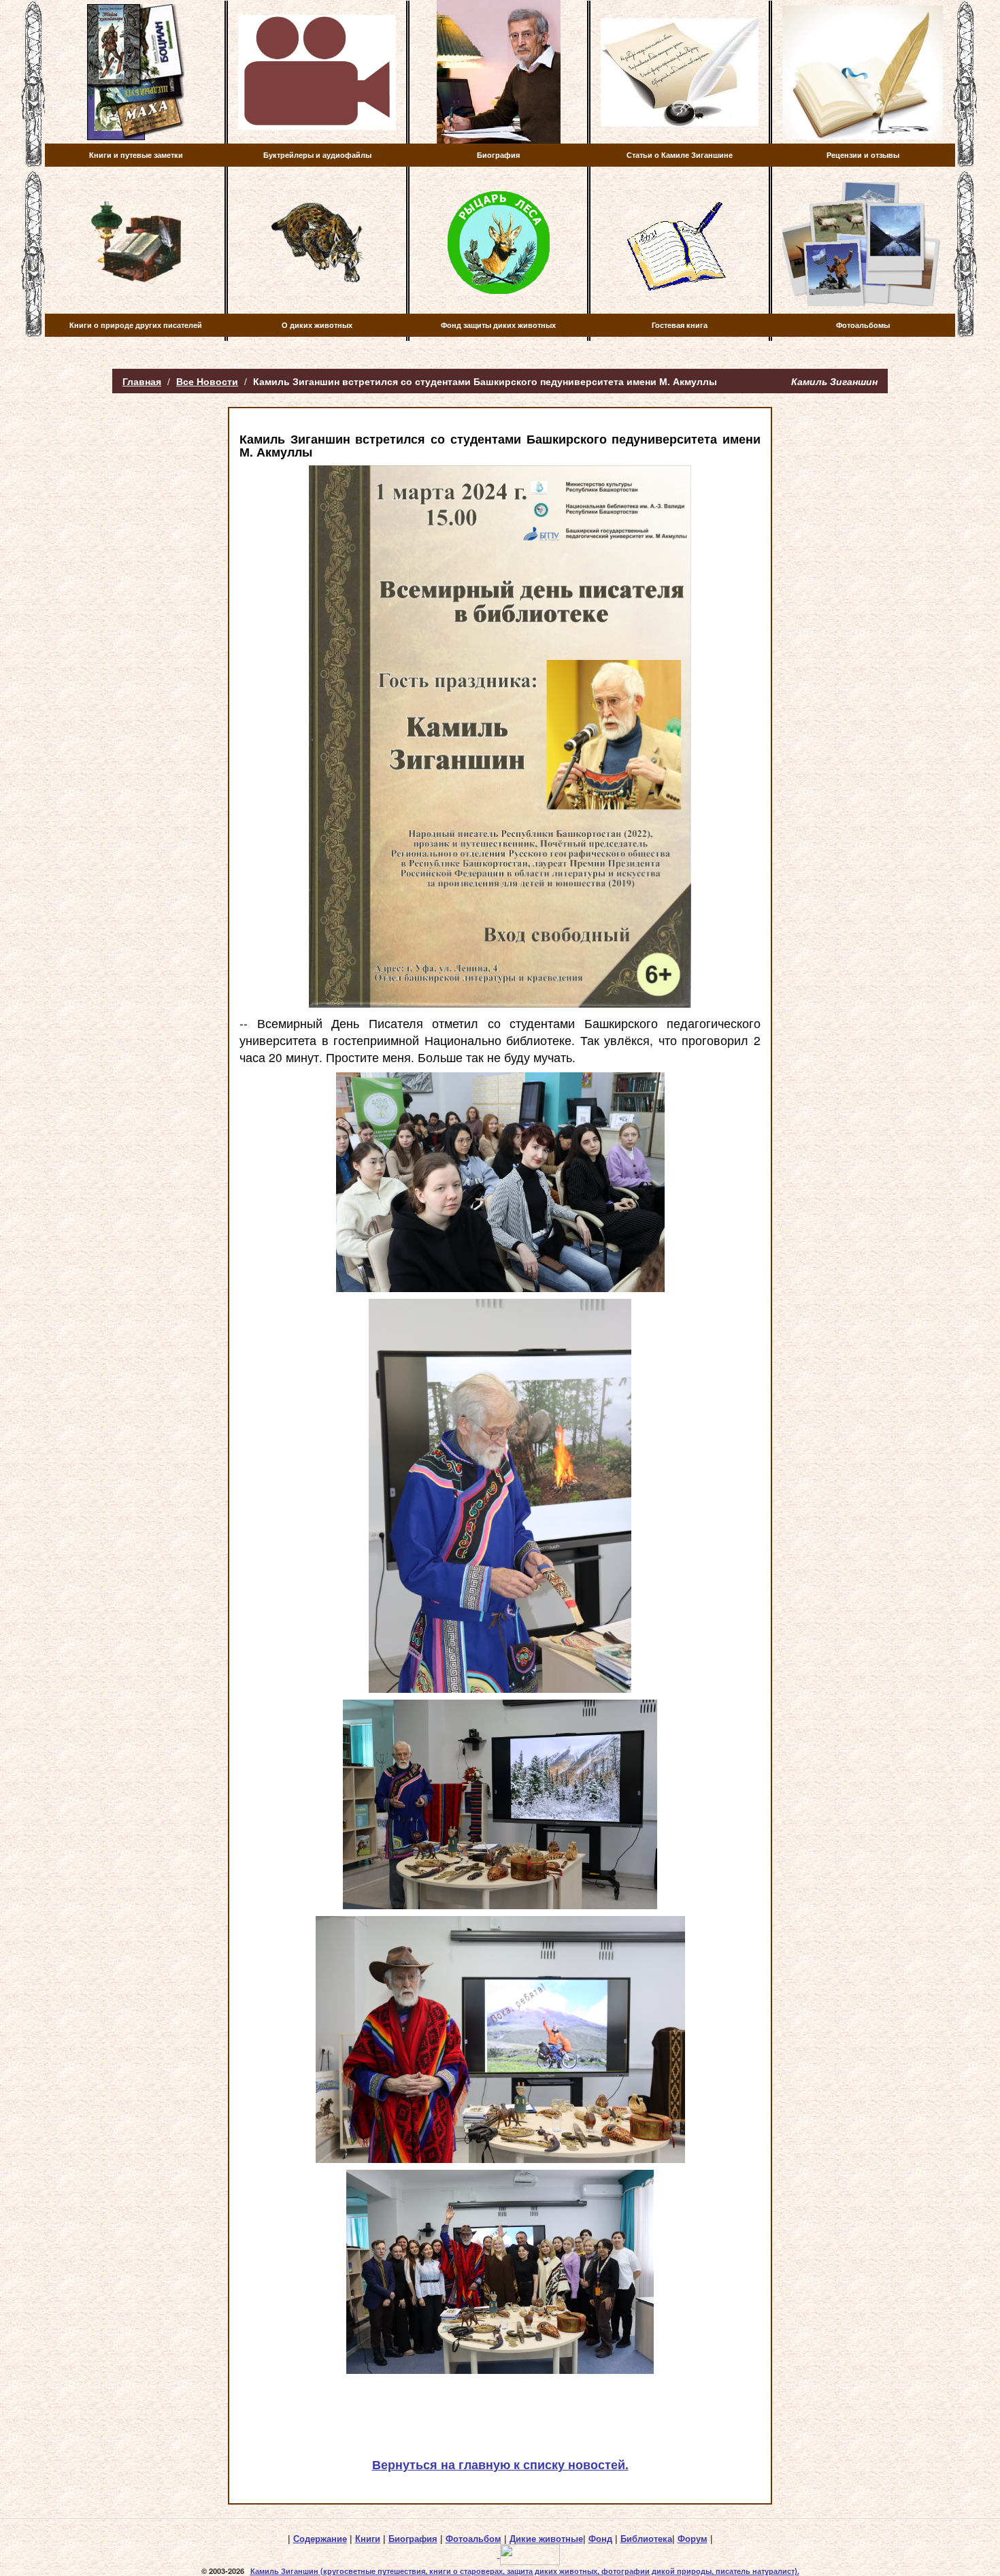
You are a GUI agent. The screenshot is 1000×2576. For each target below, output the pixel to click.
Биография (413, 2539)
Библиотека (646, 2539)
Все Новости (207, 381)
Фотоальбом (473, 2539)
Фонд (600, 2539)
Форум (693, 2539)
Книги (368, 2539)
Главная (142, 381)
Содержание (320, 2539)
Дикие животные (546, 2539)
